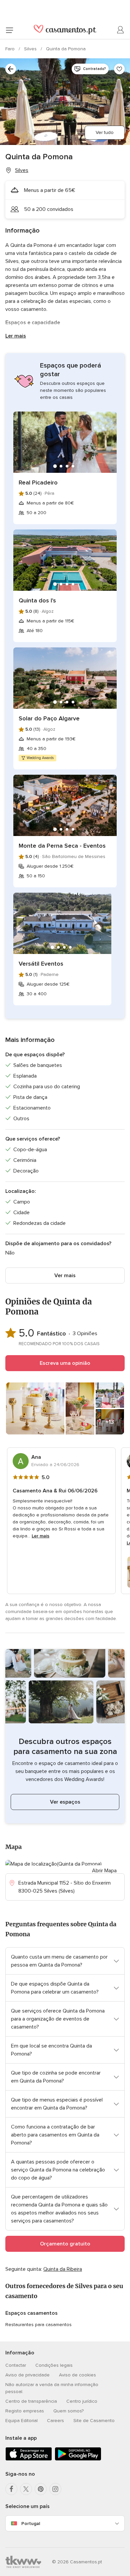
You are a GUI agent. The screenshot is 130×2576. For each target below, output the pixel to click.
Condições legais (54, 2365)
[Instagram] (55, 2489)
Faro (11, 49)
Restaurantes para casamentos (38, 2325)
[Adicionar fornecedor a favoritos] (119, 69)
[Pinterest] (41, 2489)
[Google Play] (78, 2459)
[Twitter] (26, 2489)
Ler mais (16, 336)
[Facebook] (11, 2489)
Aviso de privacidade (27, 2375)
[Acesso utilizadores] (121, 30)
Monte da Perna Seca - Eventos (62, 846)
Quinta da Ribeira (63, 2269)
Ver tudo (105, 132)
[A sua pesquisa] (11, 69)
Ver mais (65, 1276)
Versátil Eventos (41, 964)
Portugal (31, 2524)
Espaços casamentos (31, 2313)
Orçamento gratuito (65, 2244)
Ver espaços (65, 1802)
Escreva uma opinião (65, 1363)
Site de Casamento (94, 2421)
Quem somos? (68, 2411)
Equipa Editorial (21, 2421)
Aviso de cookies (77, 2375)
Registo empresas (25, 2411)
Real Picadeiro (38, 482)
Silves (31, 49)
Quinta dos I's (37, 600)
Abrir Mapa (104, 1871)
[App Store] (29, 2459)
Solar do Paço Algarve (49, 718)
